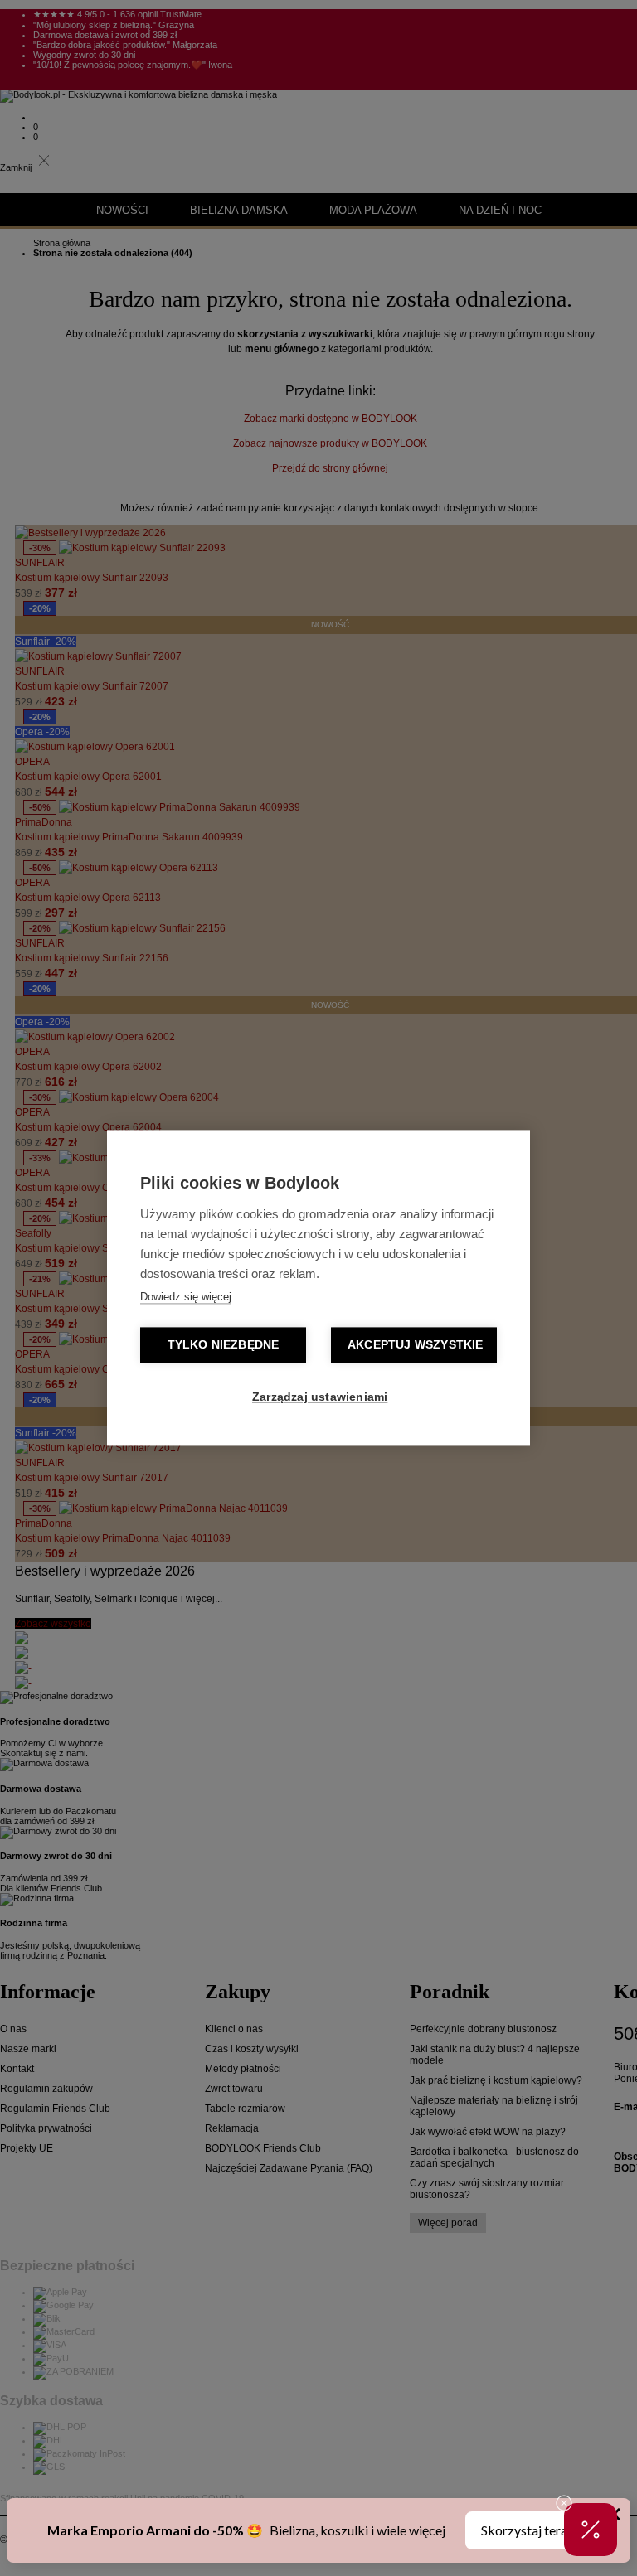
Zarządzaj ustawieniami (320, 1398)
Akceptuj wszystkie (416, 1346)
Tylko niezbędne (224, 1346)
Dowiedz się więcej (186, 1298)
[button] (591, 2530)
